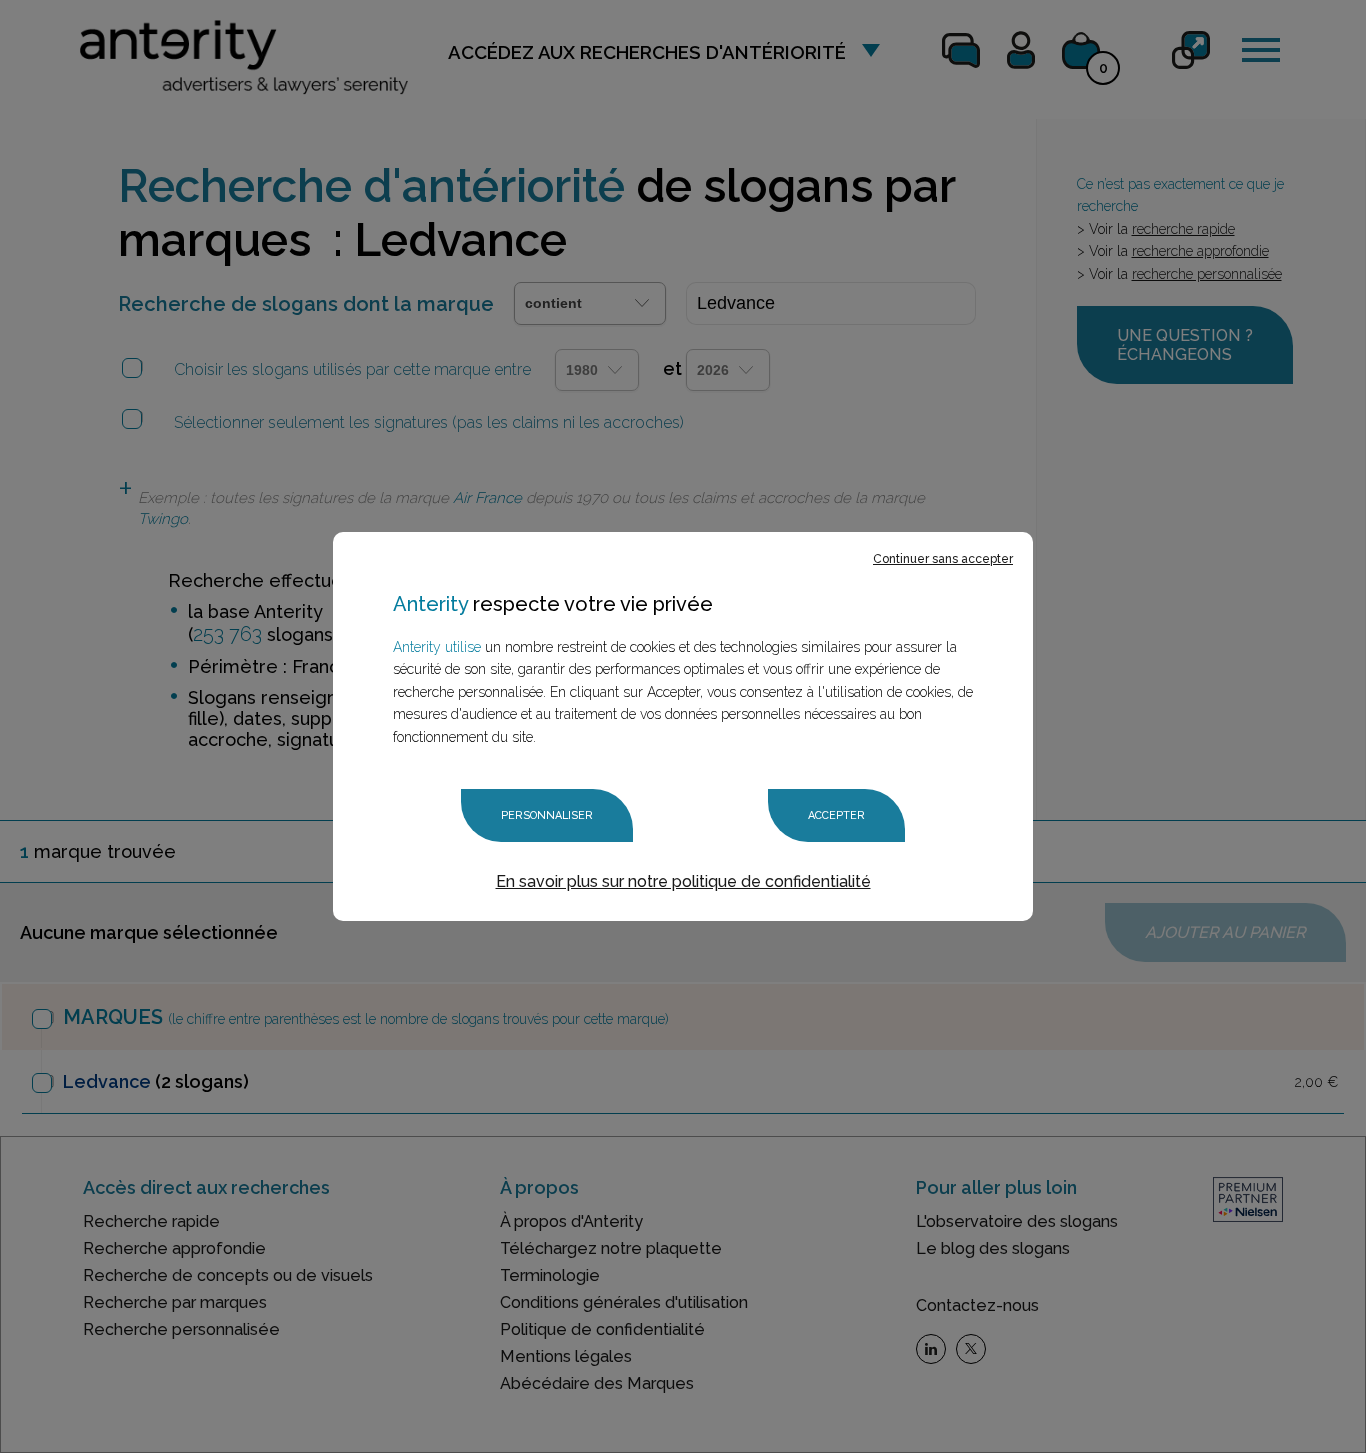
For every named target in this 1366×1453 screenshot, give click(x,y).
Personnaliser (547, 815)
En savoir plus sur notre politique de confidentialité (683, 881)
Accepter (836, 815)
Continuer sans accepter (943, 559)
